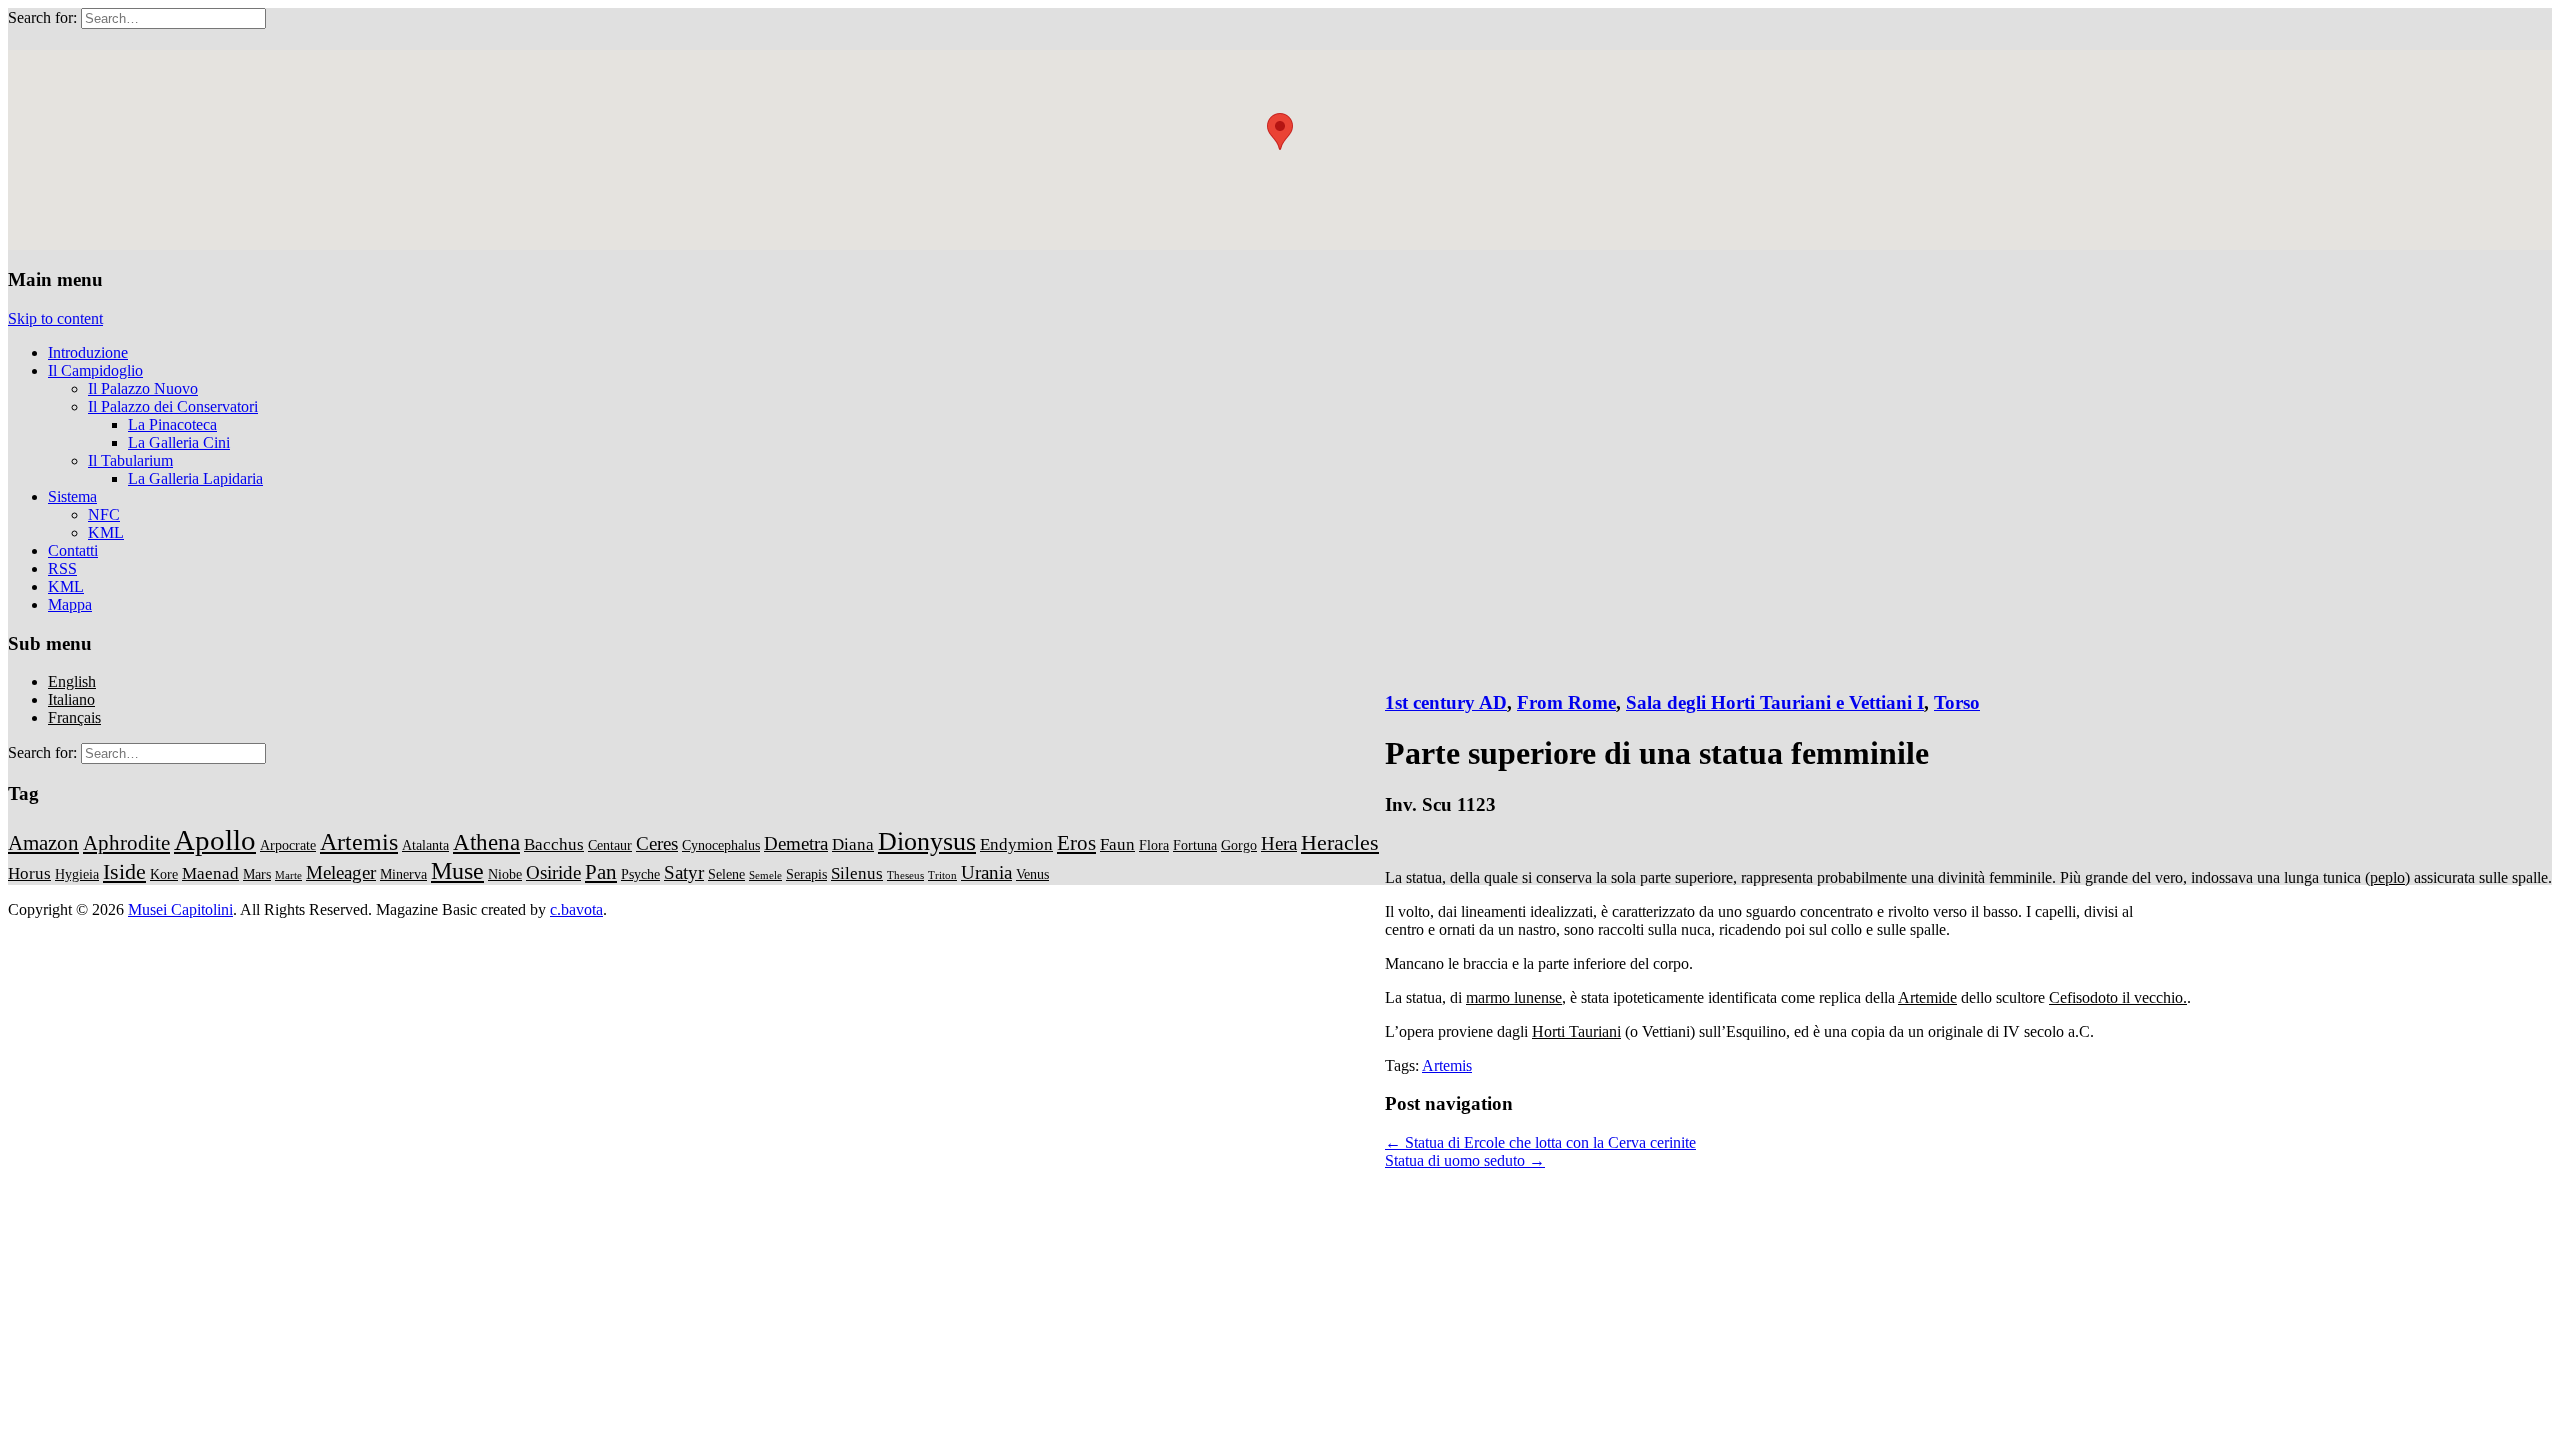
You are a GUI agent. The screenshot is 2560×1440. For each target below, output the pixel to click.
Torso (1957, 702)
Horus (29, 873)
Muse (457, 870)
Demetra (796, 843)
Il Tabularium (130, 460)
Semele (765, 875)
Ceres (657, 843)
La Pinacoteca (172, 424)
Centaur (610, 845)
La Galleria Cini (179, 442)
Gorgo (1239, 845)
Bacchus (554, 844)
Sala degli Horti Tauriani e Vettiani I (1775, 702)
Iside (124, 871)
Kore (164, 874)
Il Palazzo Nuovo (143, 388)
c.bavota (576, 909)
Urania (986, 872)
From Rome (1566, 702)
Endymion (1016, 844)
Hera (1279, 843)
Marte (288, 875)
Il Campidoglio (95, 370)
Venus (1032, 874)
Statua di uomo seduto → (1465, 1160)
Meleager (341, 872)
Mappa (70, 604)
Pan (601, 872)
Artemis (1447, 1065)
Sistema (72, 496)
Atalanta (425, 845)
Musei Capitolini (180, 909)
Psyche (640, 874)
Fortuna (1195, 845)
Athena (486, 842)
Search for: (42, 17)
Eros (1076, 843)
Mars (257, 874)
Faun (1117, 844)
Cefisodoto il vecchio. (2118, 997)
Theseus (905, 875)
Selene (726, 874)
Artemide (1927, 997)
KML (106, 532)
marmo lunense (1514, 997)
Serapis (806, 874)
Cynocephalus (721, 845)
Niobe (505, 874)
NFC (104, 514)
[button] (1280, 131)
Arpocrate (288, 845)
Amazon (43, 843)
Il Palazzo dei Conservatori (173, 406)
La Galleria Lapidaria (195, 478)
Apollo (215, 840)
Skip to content (55, 318)
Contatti (73, 550)
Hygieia (77, 874)
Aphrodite (126, 843)
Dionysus (927, 841)
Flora (1154, 845)
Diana (853, 844)
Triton (942, 875)
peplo (2387, 877)
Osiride (553, 872)
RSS (62, 568)
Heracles (1340, 842)
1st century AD (1446, 702)
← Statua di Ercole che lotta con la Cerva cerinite (1540, 1142)
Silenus (857, 873)
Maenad (210, 873)
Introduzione (88, 352)
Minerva (403, 874)
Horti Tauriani (1576, 1031)
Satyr (684, 872)
